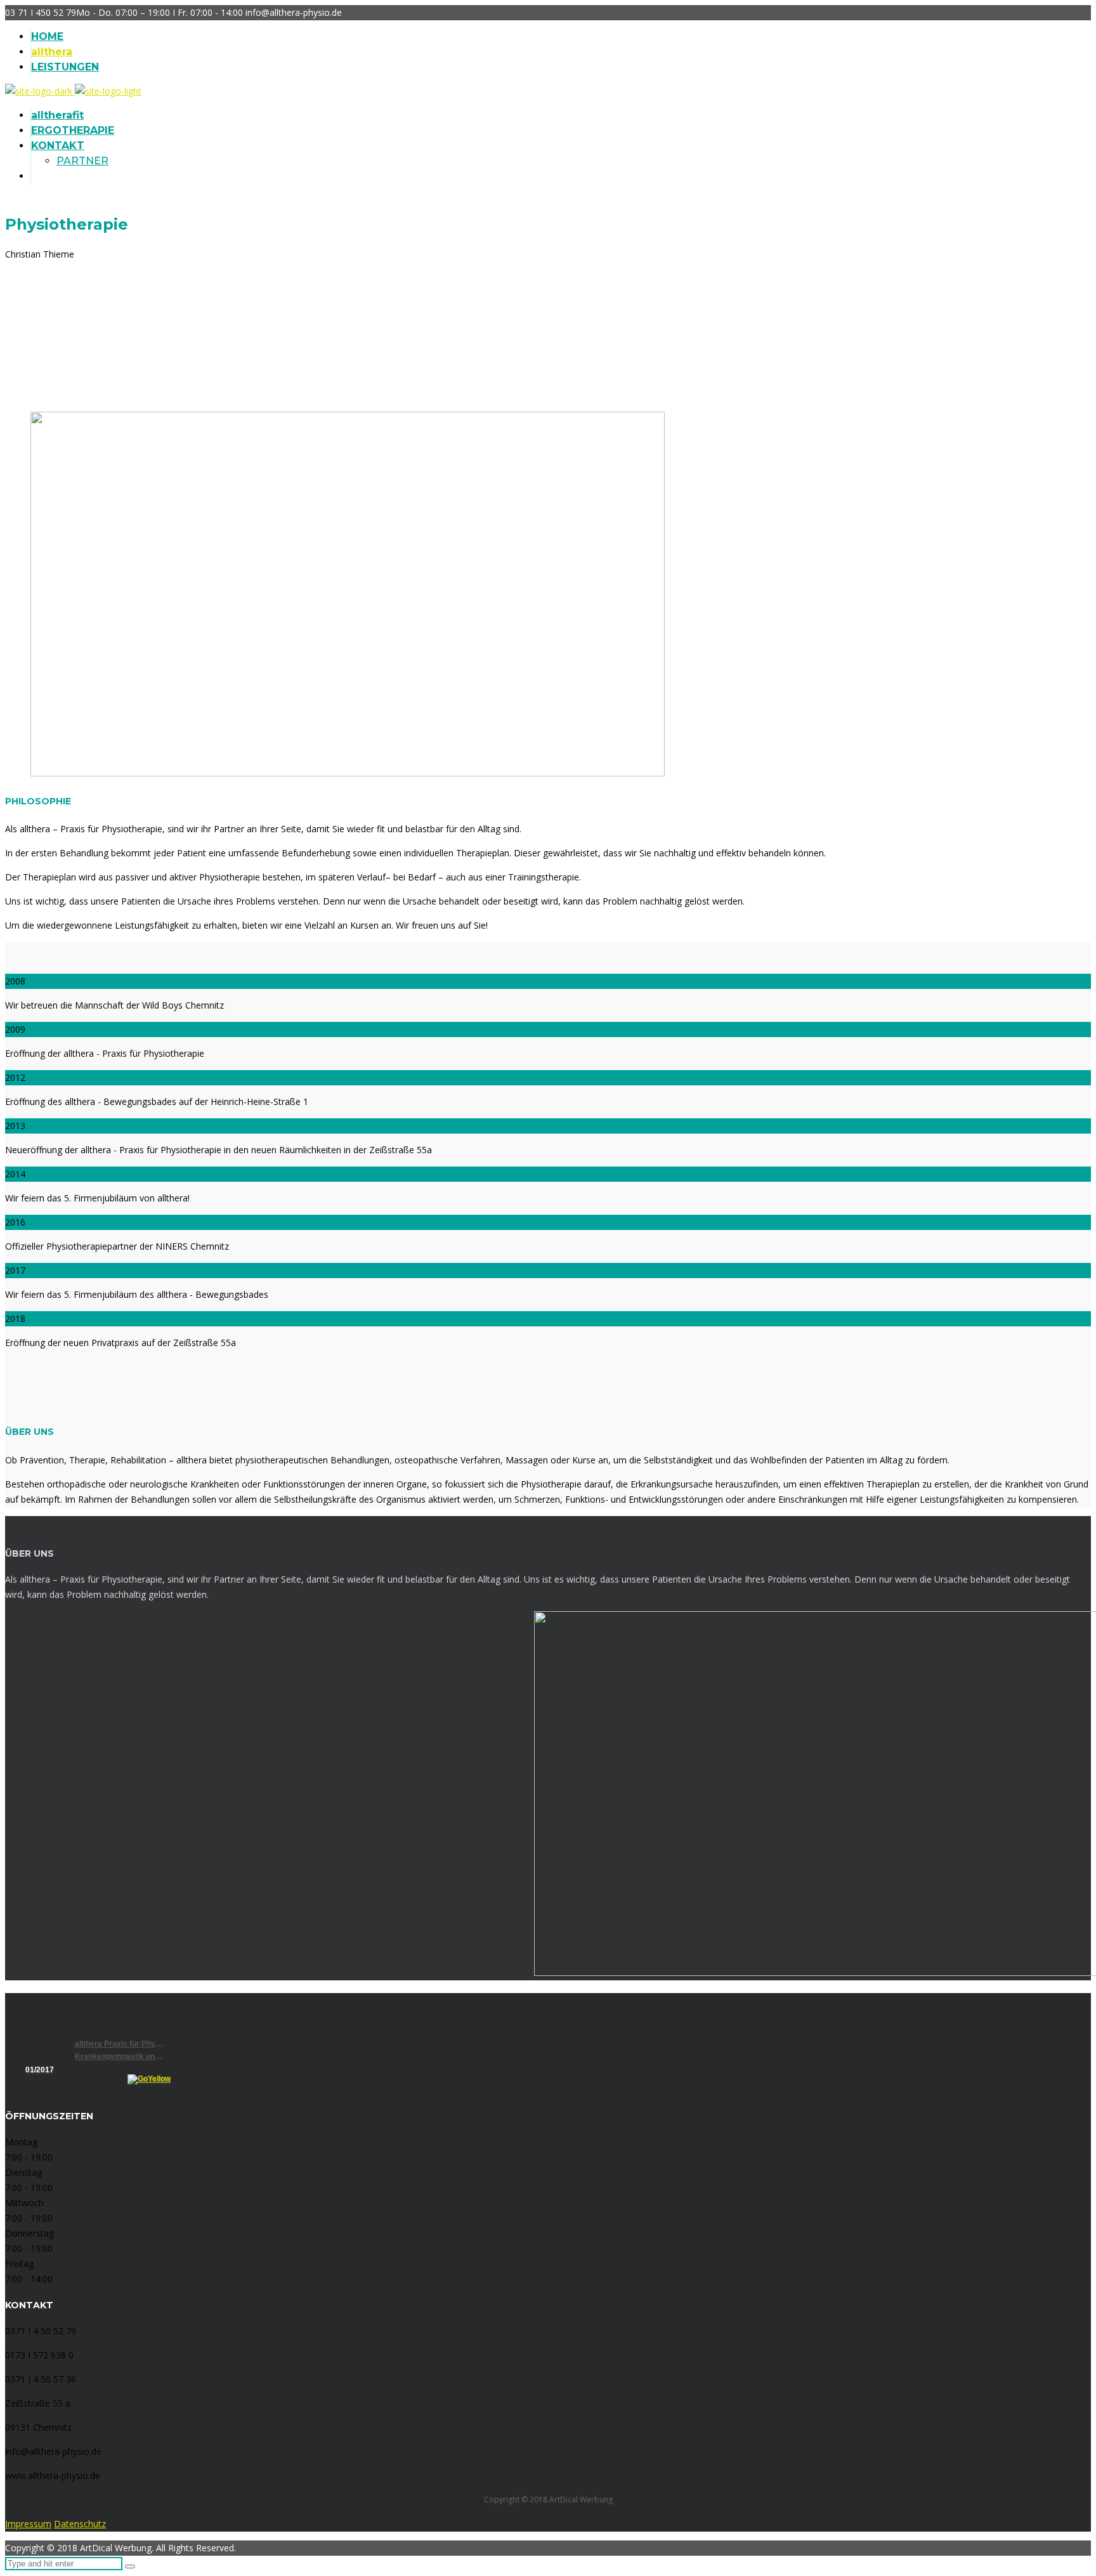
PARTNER (82, 161)
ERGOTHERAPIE (73, 130)
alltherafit (57, 115)
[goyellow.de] (106, 2079)
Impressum (28, 2524)
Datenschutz (80, 2524)
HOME (47, 36)
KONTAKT (58, 146)
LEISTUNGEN (65, 67)
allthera (52, 52)
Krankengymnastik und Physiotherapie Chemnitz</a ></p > (119, 2056)
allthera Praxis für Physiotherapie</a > (119, 2044)
